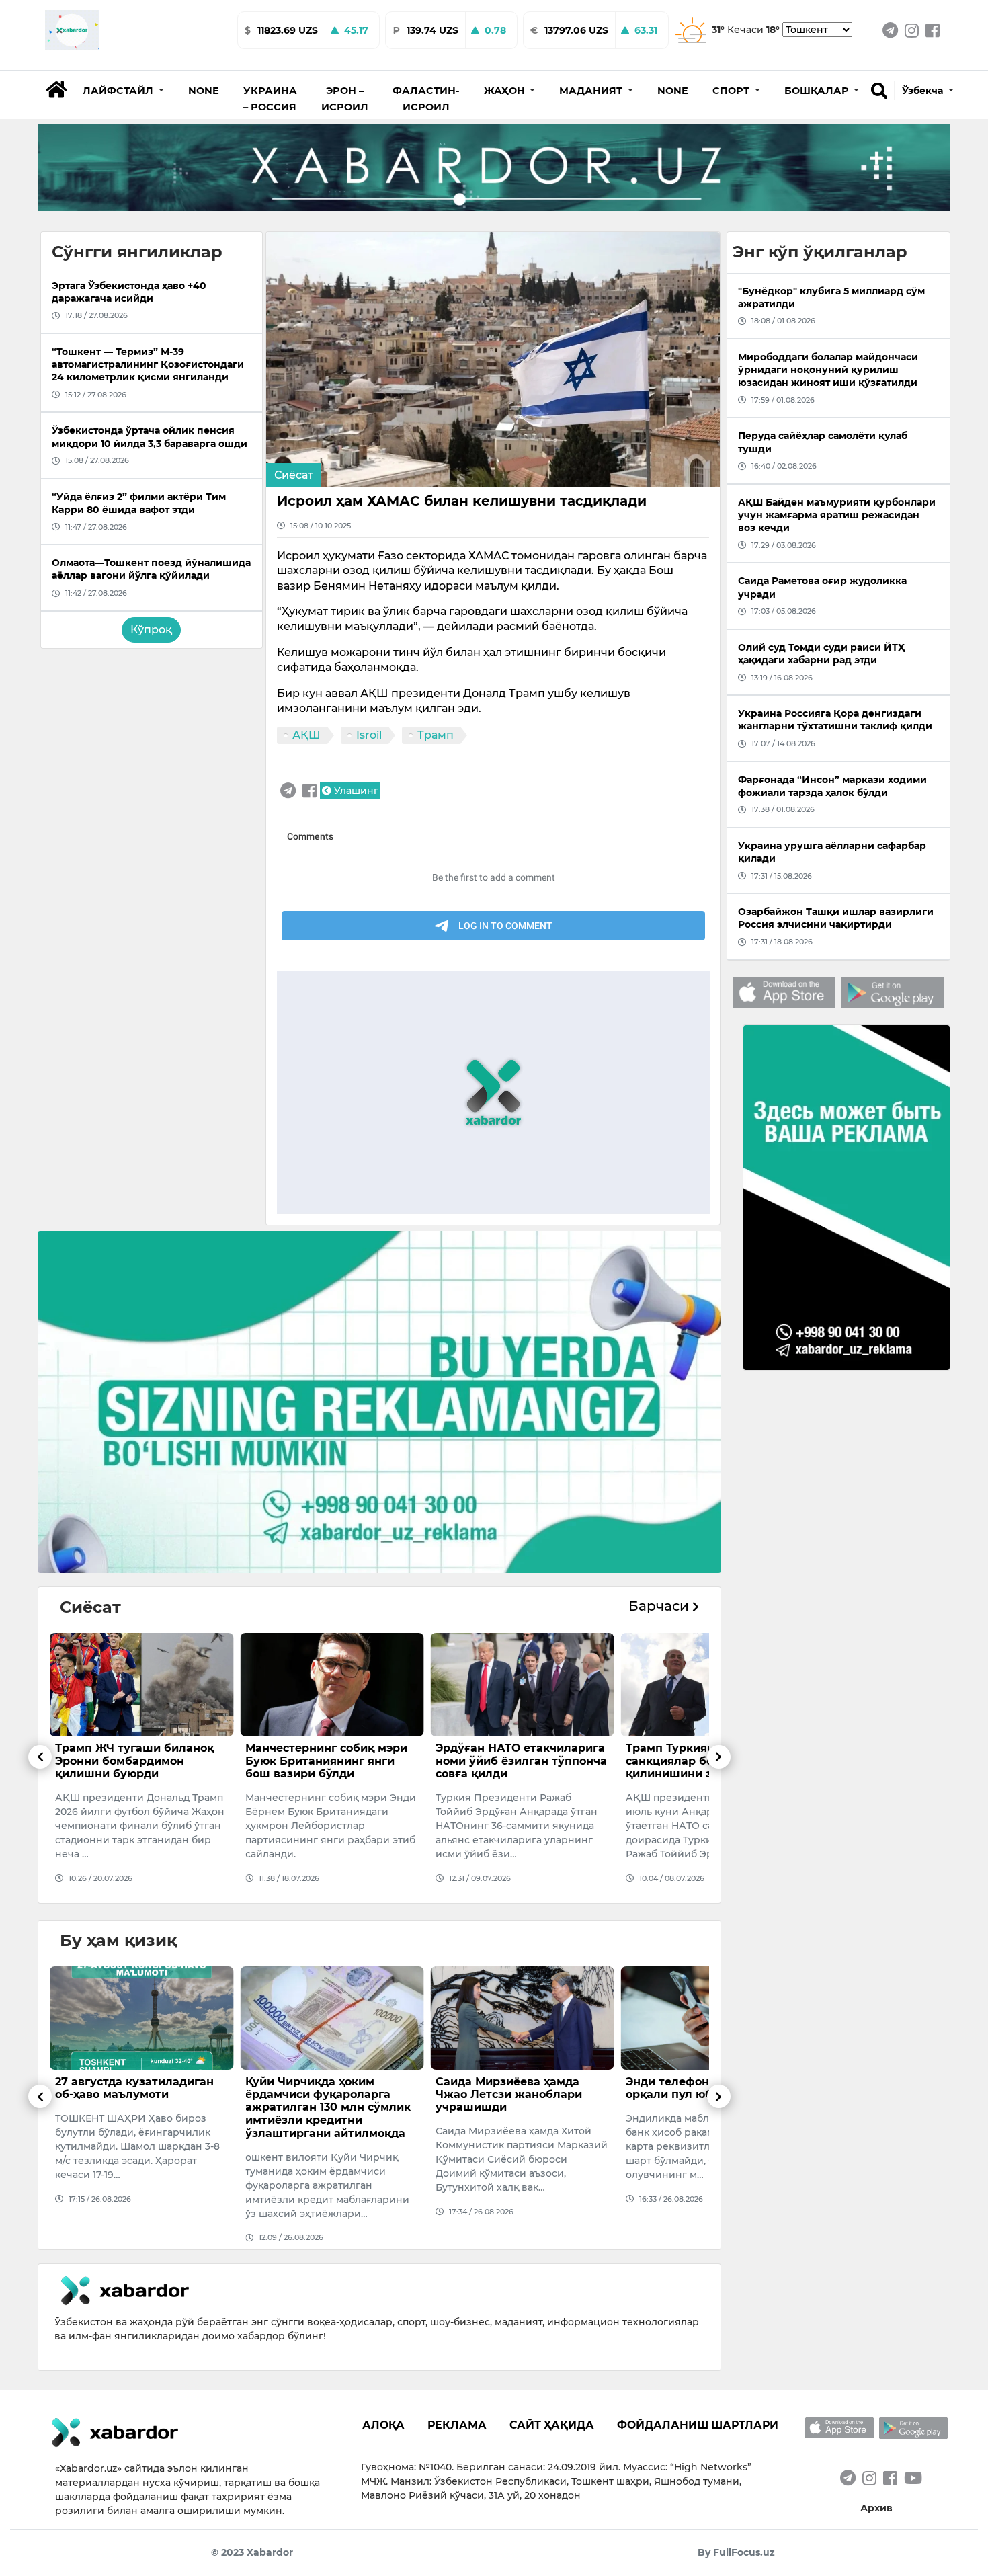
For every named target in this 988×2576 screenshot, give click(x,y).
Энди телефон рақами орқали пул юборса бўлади (515, 2088)
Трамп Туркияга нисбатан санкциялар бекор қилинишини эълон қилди (513, 1761)
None (204, 91)
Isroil (369, 735)
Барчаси (660, 1606)
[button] (123, 91)
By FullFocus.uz (736, 2552)
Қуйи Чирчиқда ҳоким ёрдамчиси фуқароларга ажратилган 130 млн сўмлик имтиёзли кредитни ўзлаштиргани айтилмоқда (138, 2107)
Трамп (436, 735)
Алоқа (383, 2425)
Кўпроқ (151, 630)
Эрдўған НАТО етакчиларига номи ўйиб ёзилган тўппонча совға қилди (331, 1761)
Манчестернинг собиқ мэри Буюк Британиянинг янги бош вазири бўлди (136, 1761)
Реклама (457, 2425)
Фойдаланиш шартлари (698, 2425)
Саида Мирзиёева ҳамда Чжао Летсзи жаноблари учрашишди (319, 2094)
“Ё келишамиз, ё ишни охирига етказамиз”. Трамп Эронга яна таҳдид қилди (706, 1761)
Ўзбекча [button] (924, 91)
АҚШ (306, 735)
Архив (876, 2508)
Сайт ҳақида (552, 2425)
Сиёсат (294, 475)
